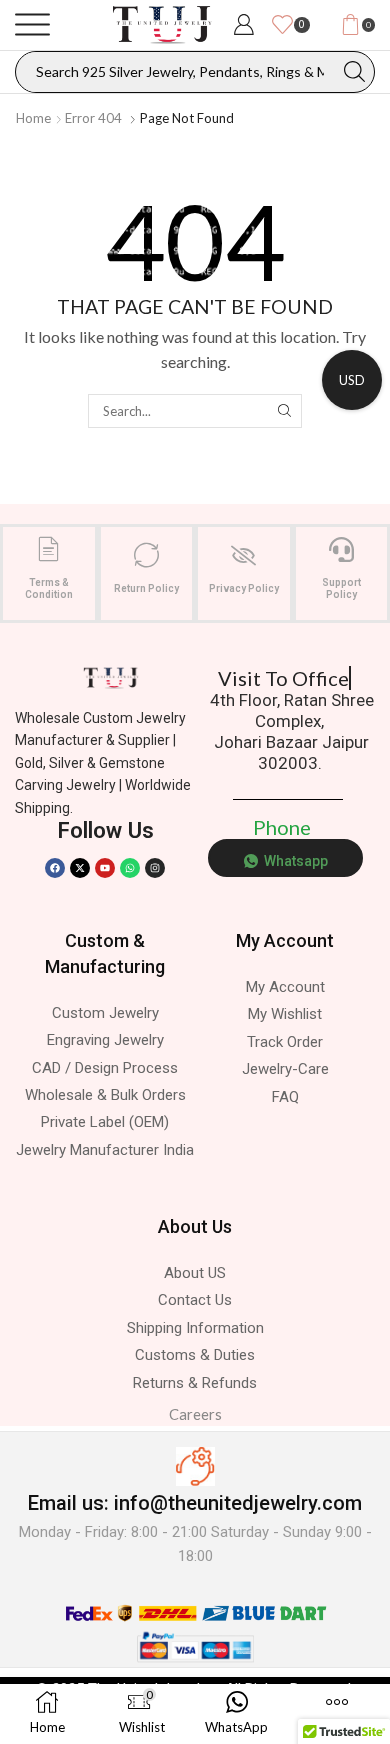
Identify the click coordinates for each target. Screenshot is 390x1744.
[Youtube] (105, 868)
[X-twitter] (80, 868)
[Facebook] (55, 868)
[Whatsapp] (130, 868)
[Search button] (354, 72)
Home (33, 118)
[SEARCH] (284, 411)
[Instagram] (155, 868)
